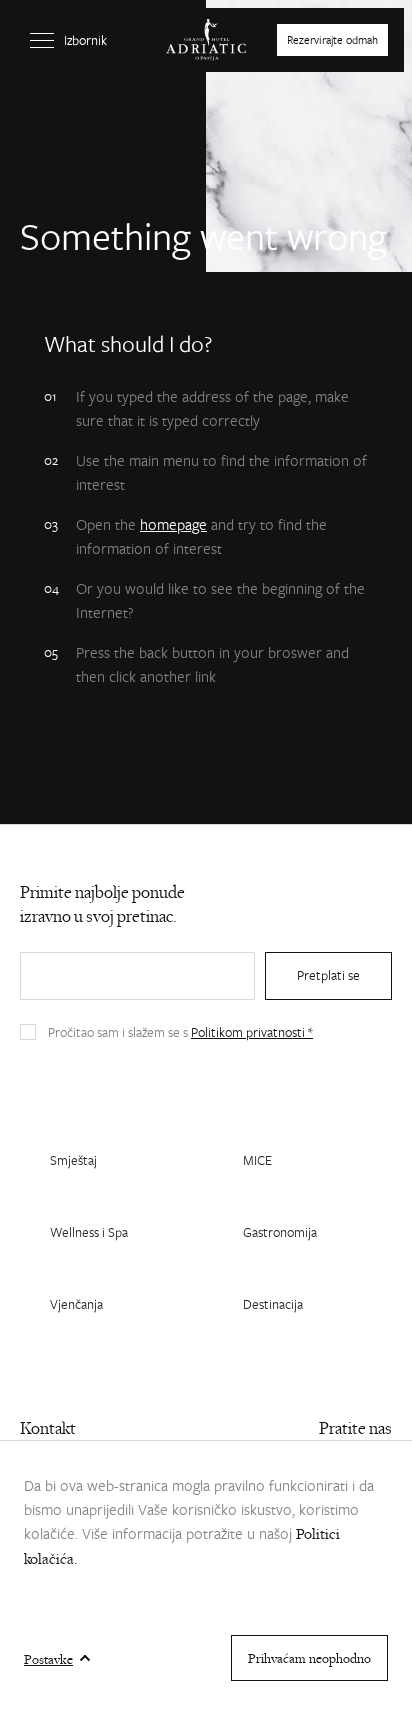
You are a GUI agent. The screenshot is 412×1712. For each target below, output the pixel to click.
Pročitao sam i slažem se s (180, 1032)
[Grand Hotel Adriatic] (206, 40)
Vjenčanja (76, 1304)
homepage (173, 524)
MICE (257, 1160)
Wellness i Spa (89, 1232)
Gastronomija (280, 1232)
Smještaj (73, 1160)
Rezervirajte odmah (332, 39)
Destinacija (273, 1304)
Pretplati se (328, 975)
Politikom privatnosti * (252, 1032)
